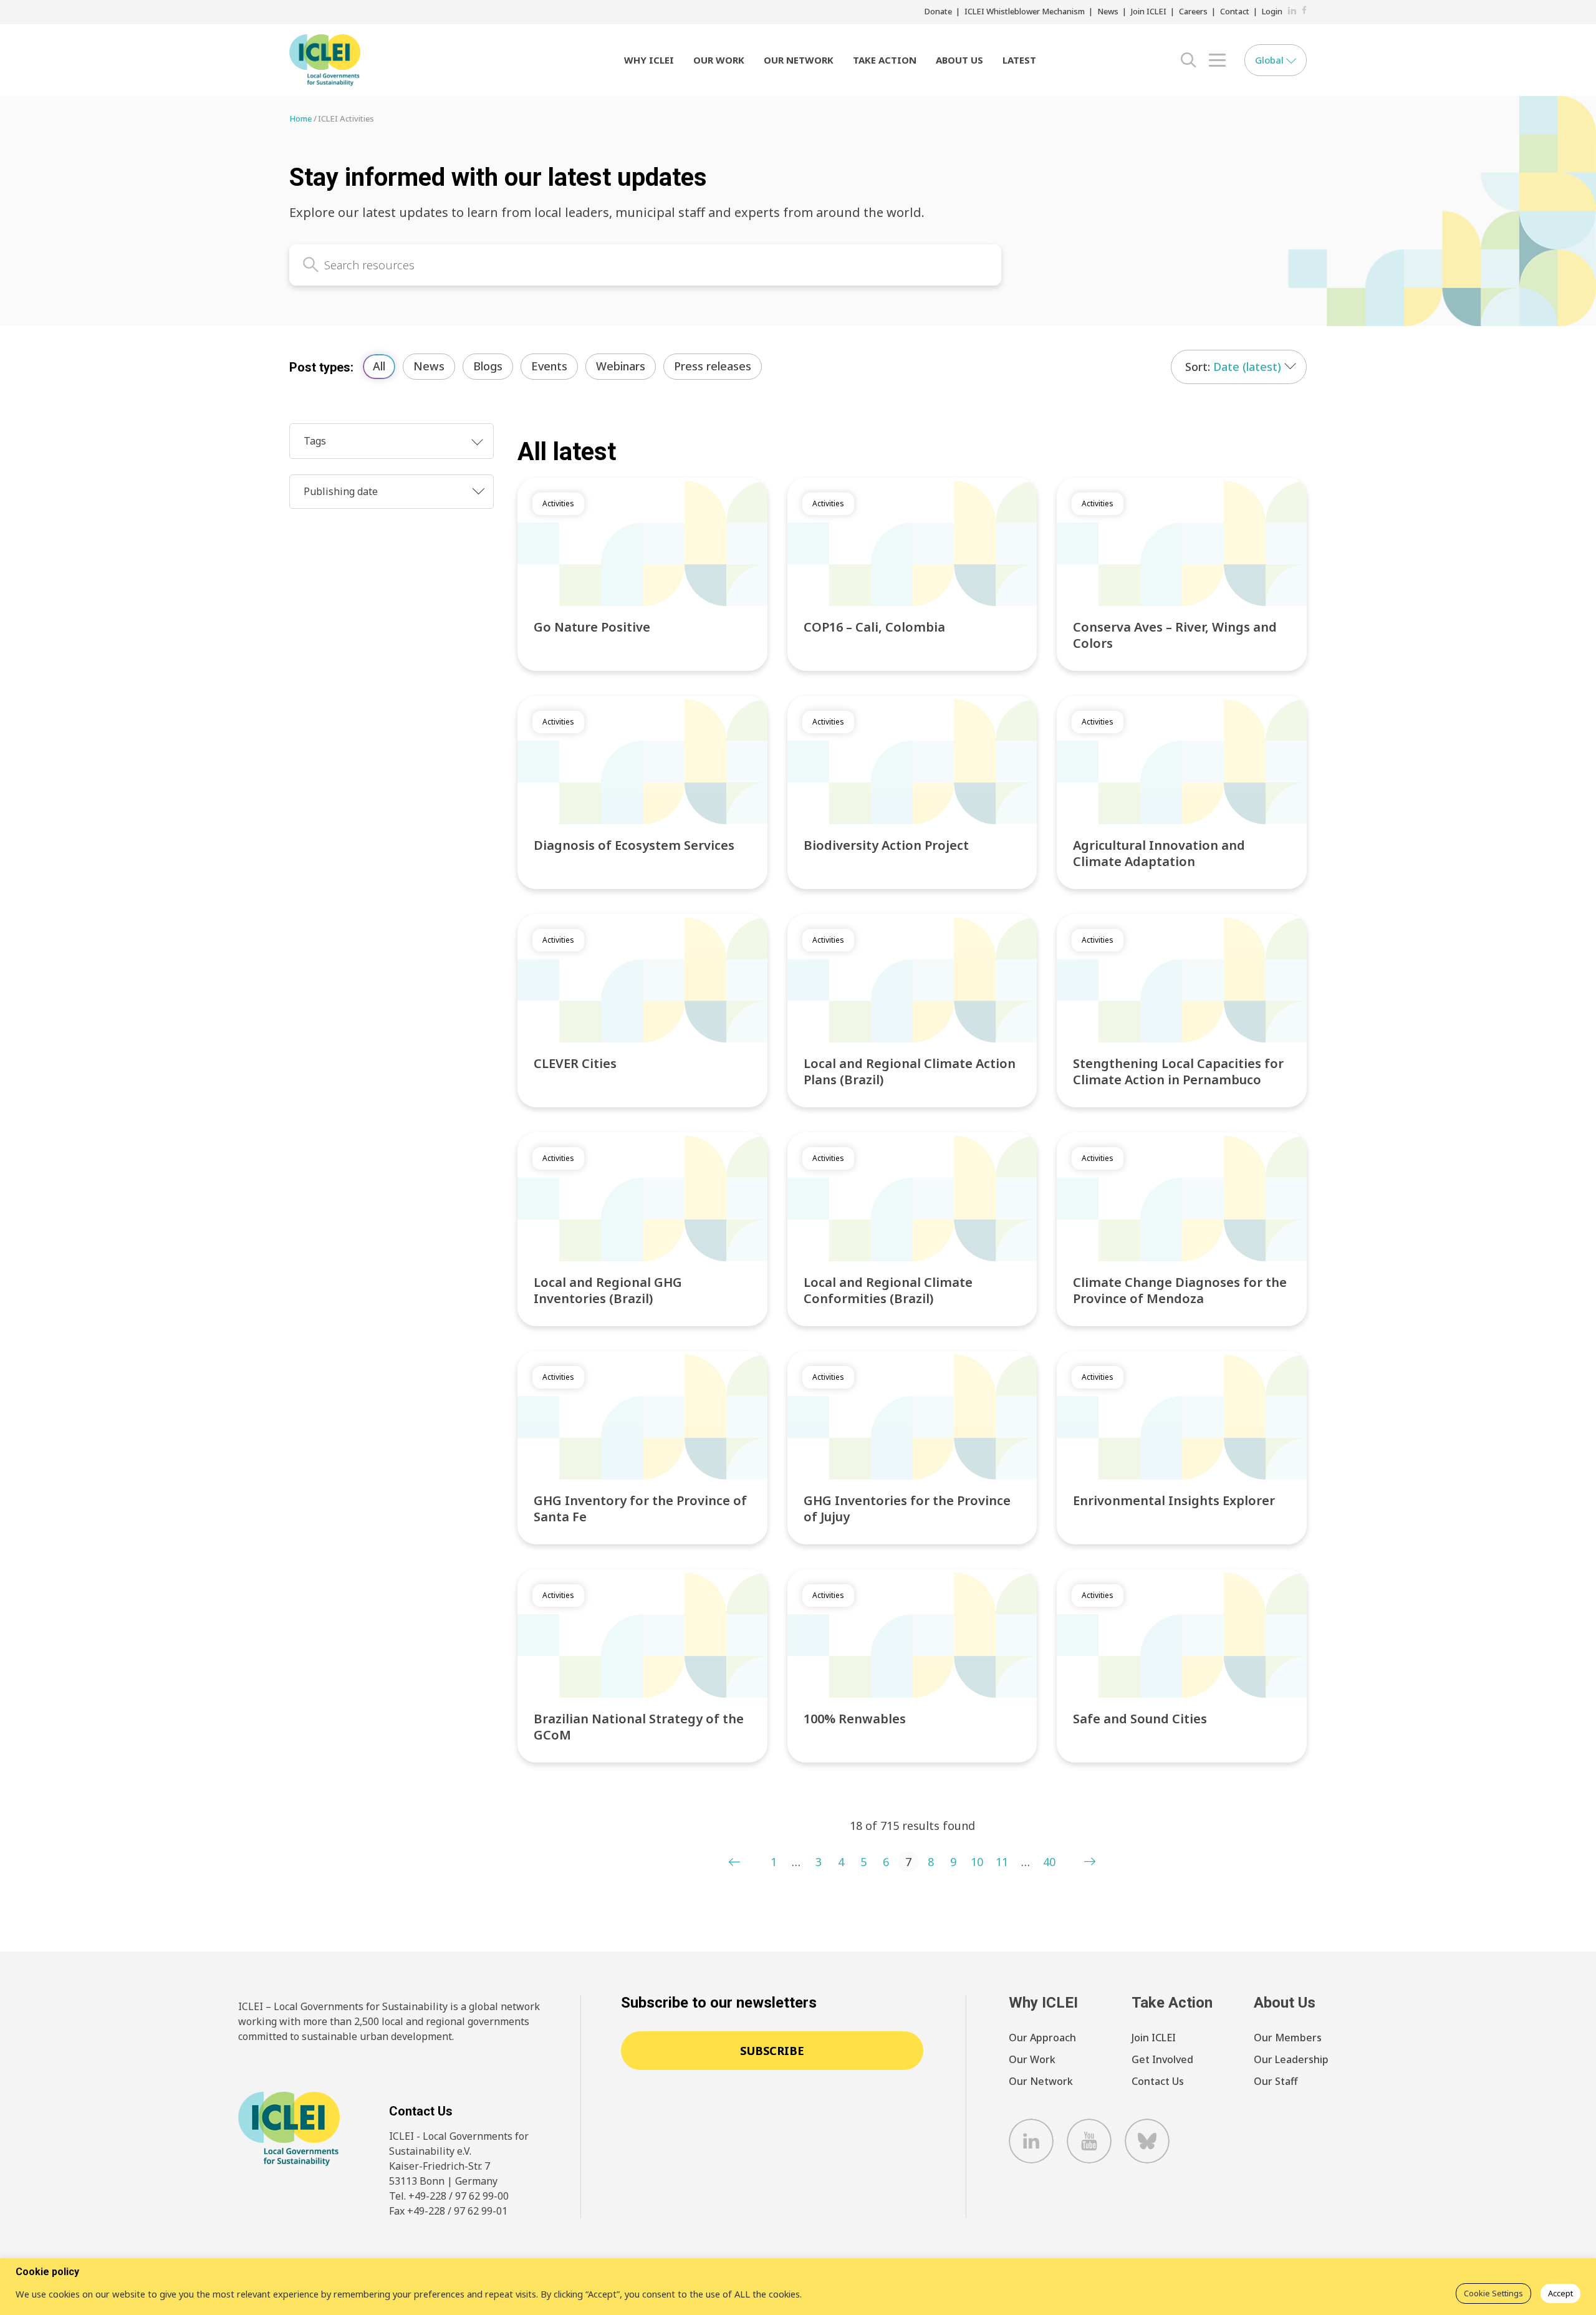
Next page (1090, 1862)
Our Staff (1276, 2081)
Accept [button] (1560, 2293)
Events (549, 366)
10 (977, 1862)
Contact (1235, 11)
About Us (959, 60)
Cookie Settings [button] (1493, 2293)
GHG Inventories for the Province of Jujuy (907, 1509)
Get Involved (1162, 2059)
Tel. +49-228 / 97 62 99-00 (449, 2196)
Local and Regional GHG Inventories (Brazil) (608, 1290)
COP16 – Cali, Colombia (874, 627)
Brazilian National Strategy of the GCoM (639, 1727)
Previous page (734, 1862)
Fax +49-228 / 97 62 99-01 (448, 2211)
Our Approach (1042, 2038)
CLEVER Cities (575, 1063)
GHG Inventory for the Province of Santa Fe (640, 1509)
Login (1272, 11)
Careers (1193, 11)
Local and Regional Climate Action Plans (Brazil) (910, 1071)
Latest (1019, 60)
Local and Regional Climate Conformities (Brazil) (888, 1290)
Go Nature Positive (592, 627)
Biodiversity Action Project (886, 845)
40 (1049, 1862)
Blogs (488, 366)
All (379, 366)
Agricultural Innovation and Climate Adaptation (1159, 853)
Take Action (885, 60)
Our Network (799, 60)
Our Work (719, 60)
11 (1002, 1862)
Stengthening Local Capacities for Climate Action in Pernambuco (1178, 1071)
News (1108, 11)
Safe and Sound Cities (1140, 1719)
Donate (938, 11)
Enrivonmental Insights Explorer (1174, 1500)
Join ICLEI (1149, 11)
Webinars (621, 366)
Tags (315, 441)
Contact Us (1158, 2081)
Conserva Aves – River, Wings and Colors (1175, 635)
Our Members (1288, 2038)
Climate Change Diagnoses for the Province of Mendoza (1180, 1290)
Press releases (713, 366)
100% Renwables (855, 1719)
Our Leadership (1291, 2059)
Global (1271, 60)
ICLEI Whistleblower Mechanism (1025, 11)
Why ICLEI (649, 60)
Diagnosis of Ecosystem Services (634, 845)
